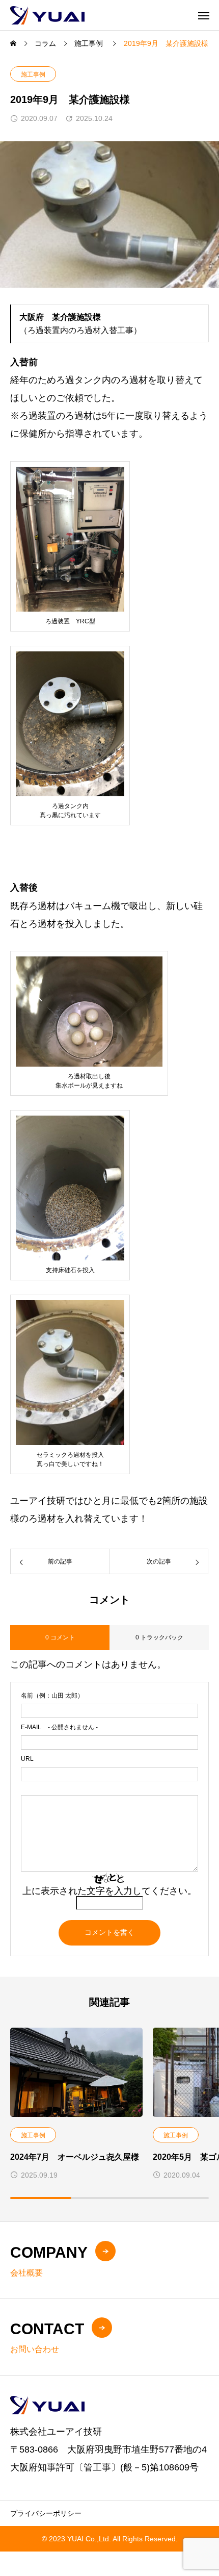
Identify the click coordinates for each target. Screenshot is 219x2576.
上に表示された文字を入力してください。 (109, 1891)
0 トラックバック (159, 1637)
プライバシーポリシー (46, 2513)
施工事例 (33, 74)
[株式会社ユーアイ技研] (47, 15)
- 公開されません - (59, 1727)
